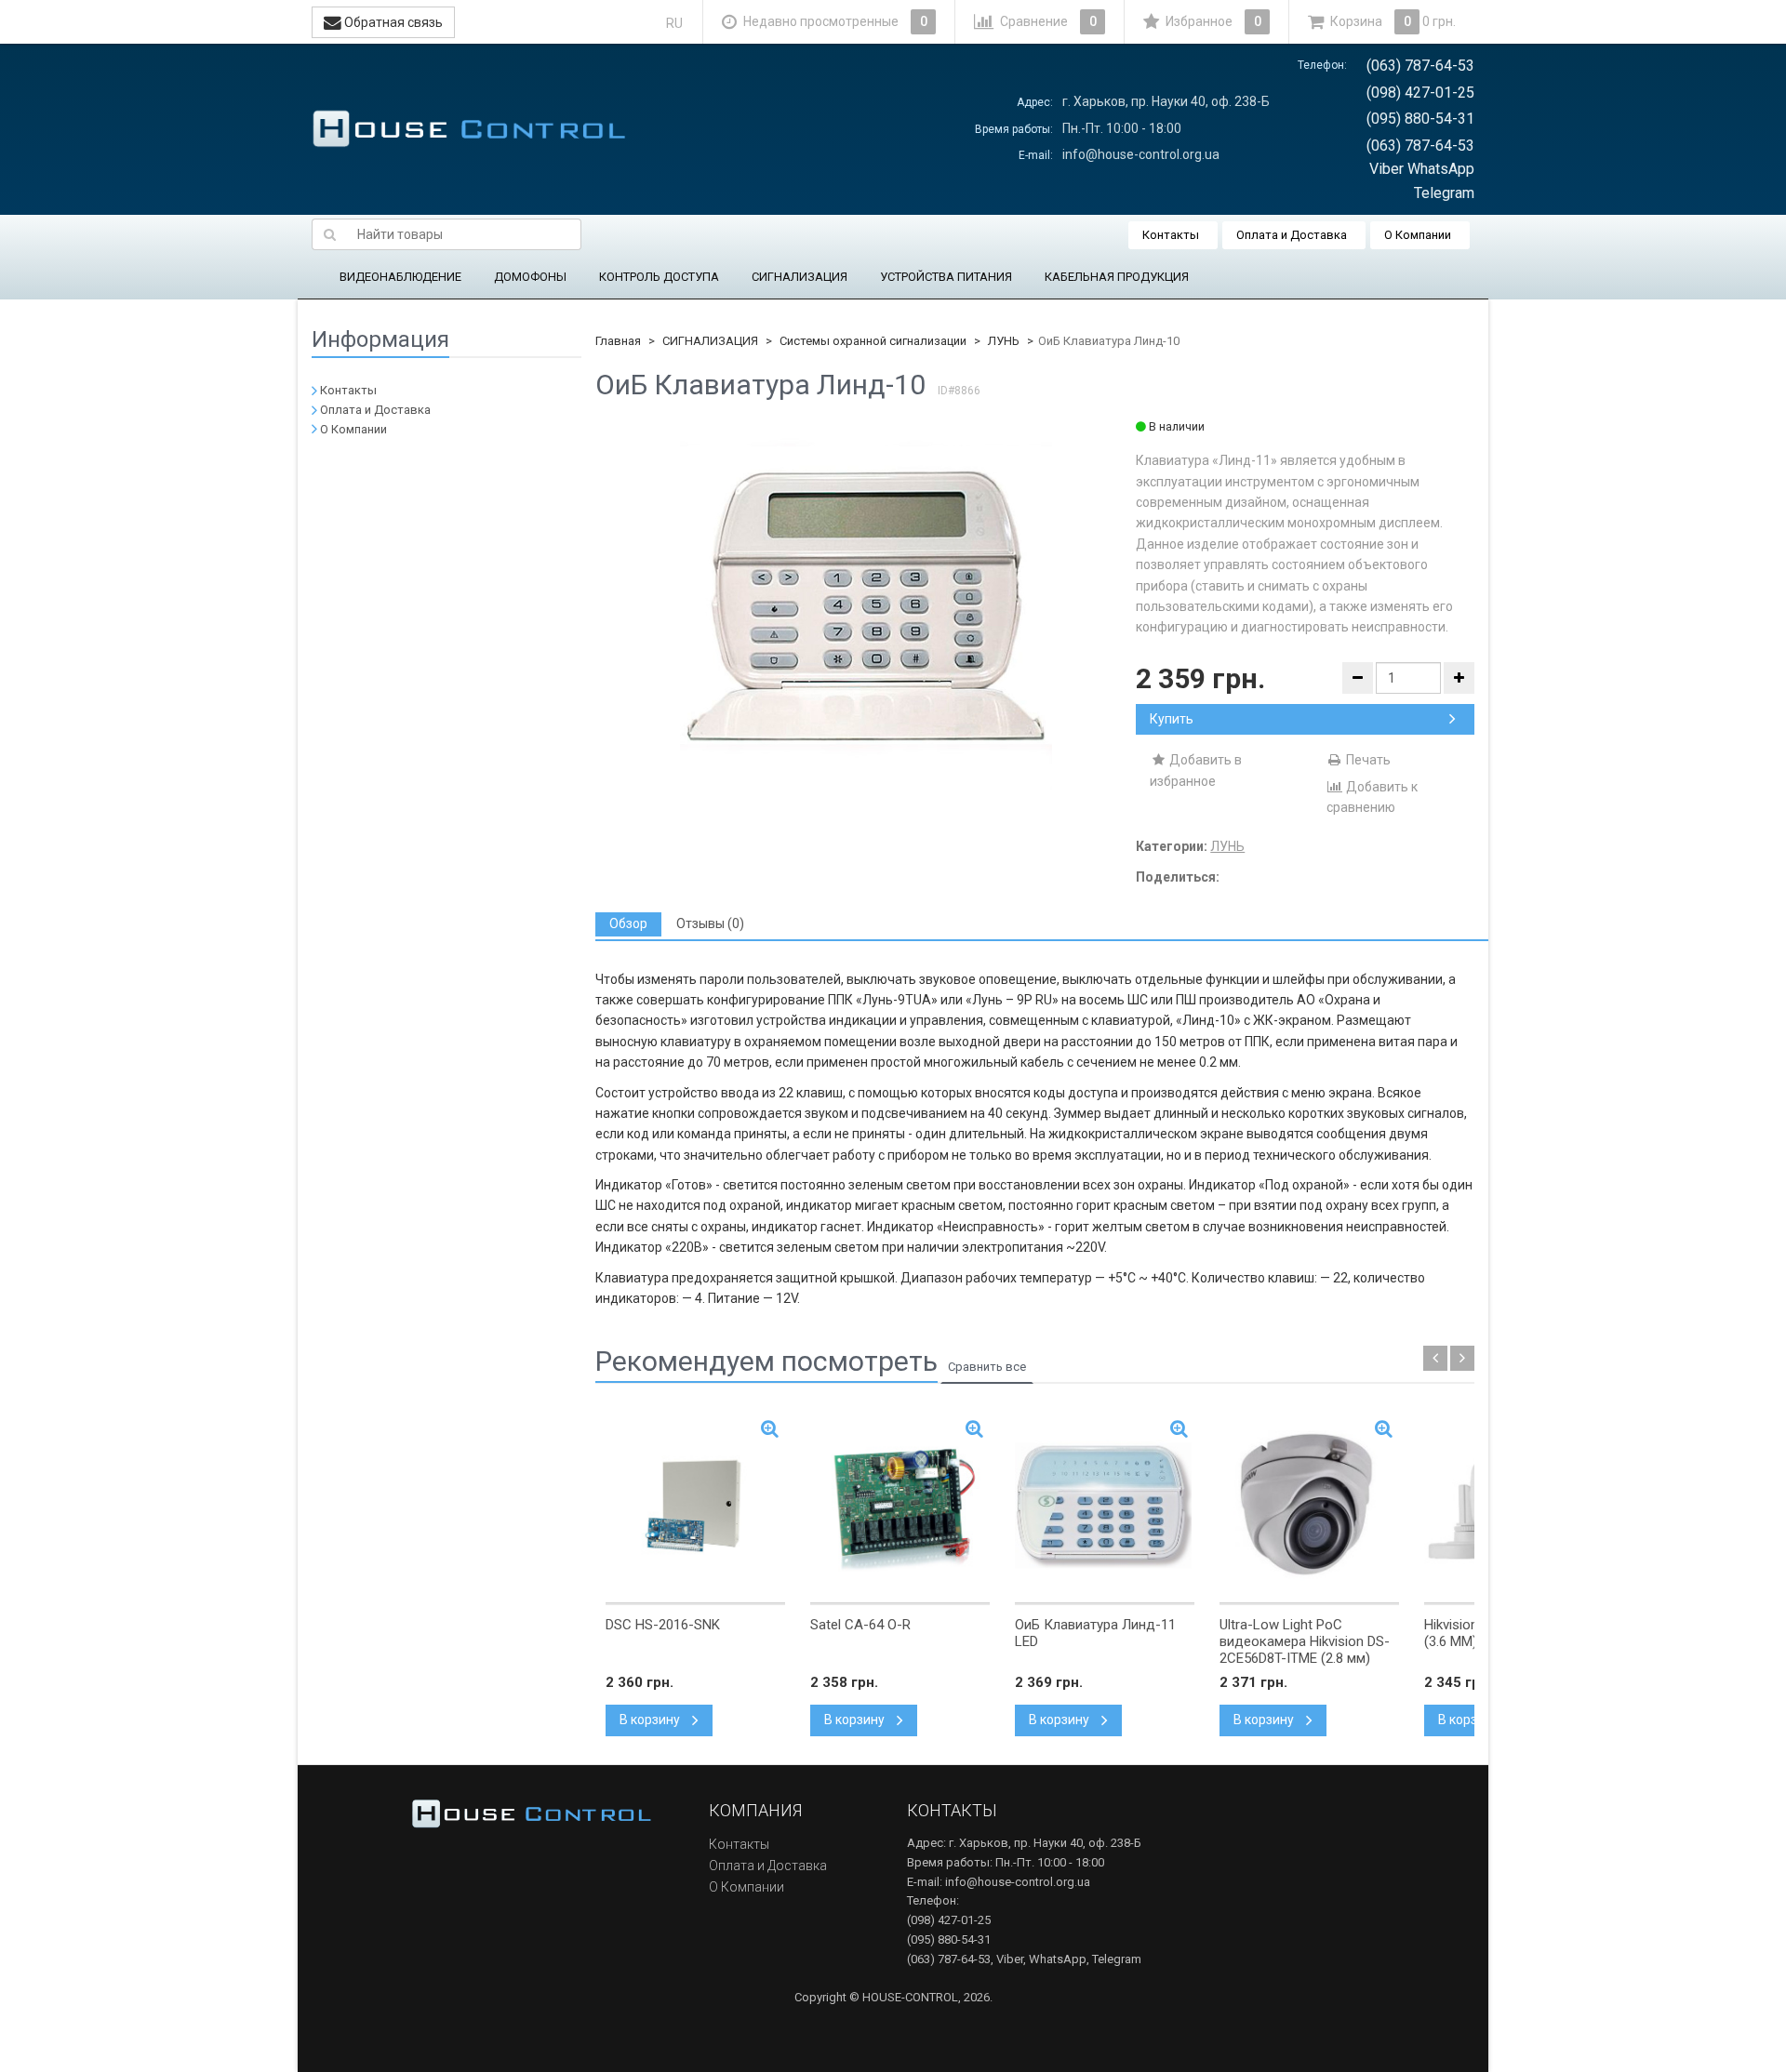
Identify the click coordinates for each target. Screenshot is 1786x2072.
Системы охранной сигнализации (873, 341)
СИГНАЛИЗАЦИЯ (800, 277)
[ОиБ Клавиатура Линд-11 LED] (1105, 1506)
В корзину (651, 1720)
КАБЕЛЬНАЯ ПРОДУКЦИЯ (1117, 277)
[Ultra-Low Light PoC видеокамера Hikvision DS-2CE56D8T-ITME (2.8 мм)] (1309, 1506)
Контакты (1171, 235)
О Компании (1418, 235)
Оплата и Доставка (1292, 235)
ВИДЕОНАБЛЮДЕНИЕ (400, 277)
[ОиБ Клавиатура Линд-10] (866, 604)
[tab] (628, 924)
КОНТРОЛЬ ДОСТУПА (659, 277)
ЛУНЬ (1004, 341)
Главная (618, 341)
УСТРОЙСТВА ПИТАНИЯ (946, 277)
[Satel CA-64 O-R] (900, 1506)
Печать (1367, 760)
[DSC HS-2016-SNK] (695, 1506)
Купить (1172, 719)
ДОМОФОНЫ (530, 277)
